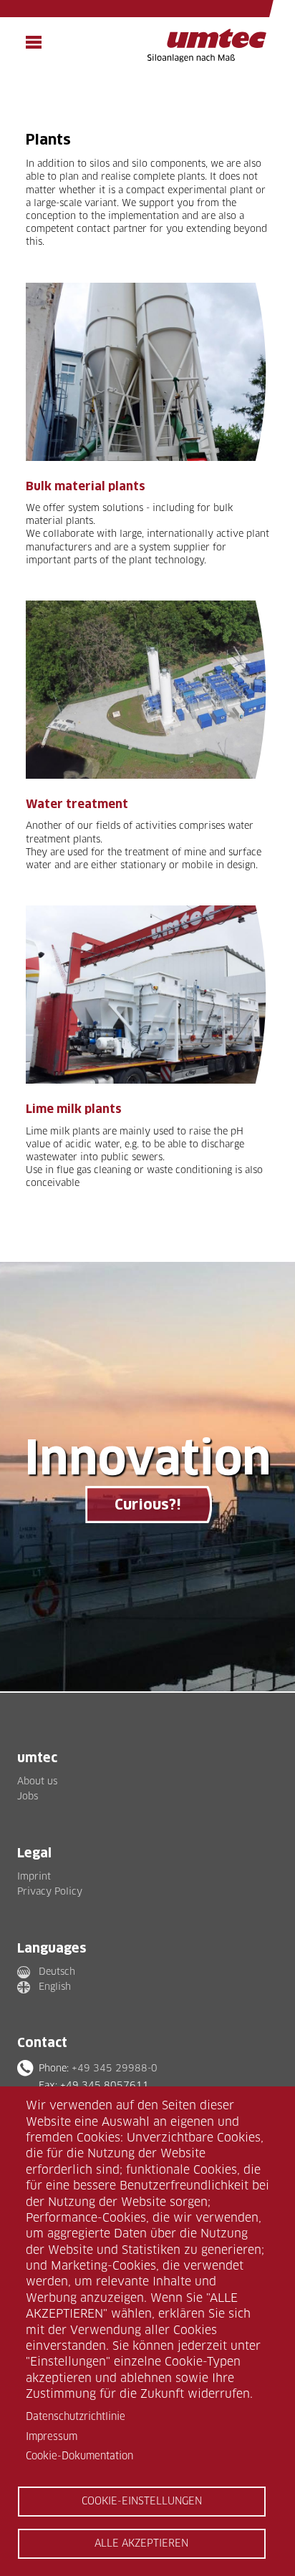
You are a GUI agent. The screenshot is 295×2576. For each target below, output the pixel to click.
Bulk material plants (86, 486)
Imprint (34, 1876)
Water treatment (77, 804)
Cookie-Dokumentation (79, 2456)
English (55, 1986)
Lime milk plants (74, 1109)
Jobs (28, 1796)
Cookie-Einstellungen (142, 2501)
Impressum (52, 2436)
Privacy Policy (50, 1891)
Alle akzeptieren (141, 2543)
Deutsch (57, 1971)
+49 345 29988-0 (115, 2068)
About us (37, 1781)
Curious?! (147, 1505)
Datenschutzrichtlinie (76, 2416)
